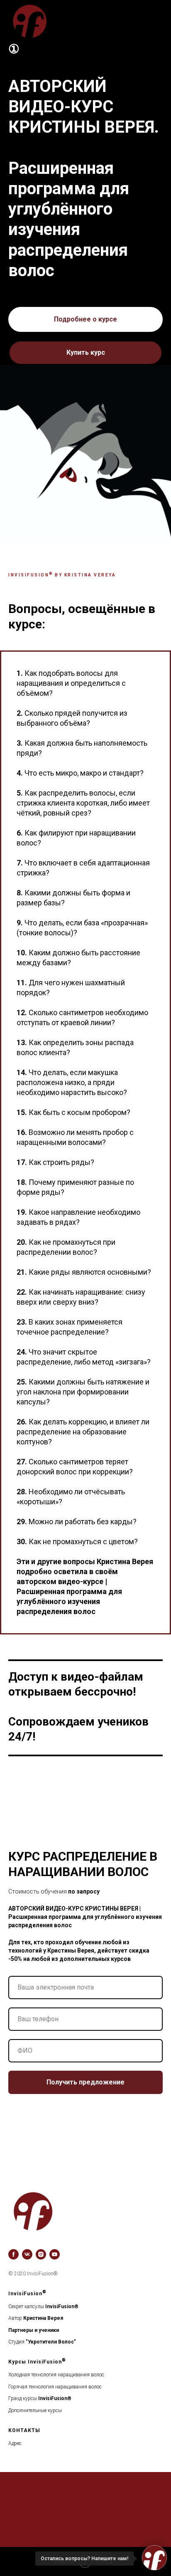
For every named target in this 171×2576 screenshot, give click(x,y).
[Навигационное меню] (157, 21)
